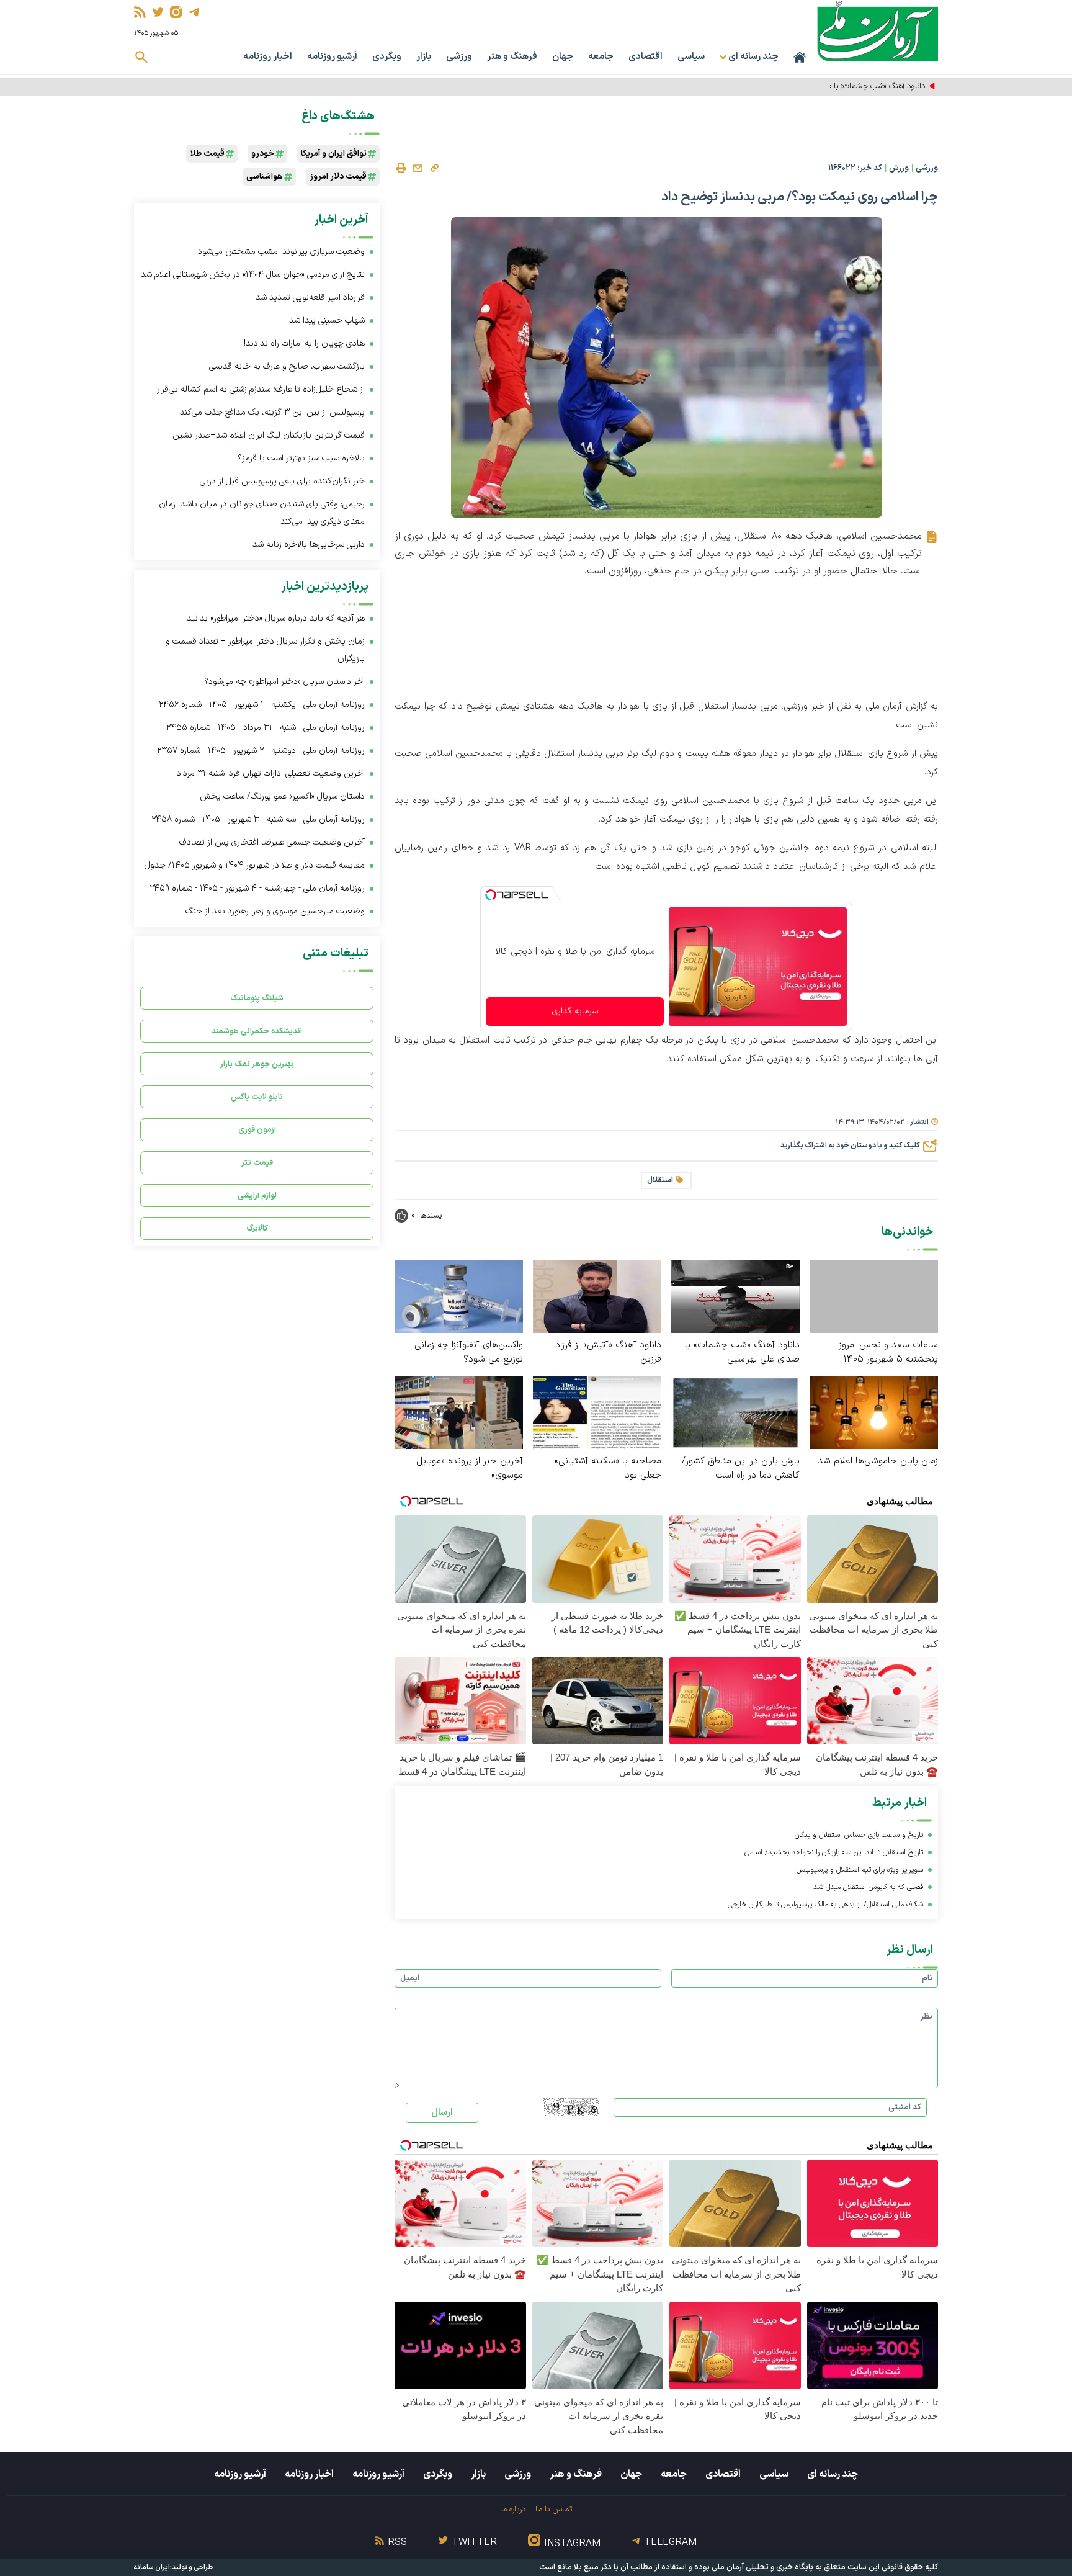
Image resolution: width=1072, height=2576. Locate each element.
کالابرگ (257, 1228)
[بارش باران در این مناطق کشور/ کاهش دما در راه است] (735, 1412)
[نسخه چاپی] (401, 168)
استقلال (660, 1180)
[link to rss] (140, 12)
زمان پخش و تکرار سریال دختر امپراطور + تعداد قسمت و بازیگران (265, 650)
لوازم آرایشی (257, 1196)
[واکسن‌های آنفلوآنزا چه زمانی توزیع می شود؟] (459, 1296)
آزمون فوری (257, 1130)
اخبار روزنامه (268, 57)
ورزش (899, 168)
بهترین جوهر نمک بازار (257, 1064)
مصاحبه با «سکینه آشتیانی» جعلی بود (608, 1468)
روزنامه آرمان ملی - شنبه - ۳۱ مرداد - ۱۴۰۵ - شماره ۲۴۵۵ (266, 728)
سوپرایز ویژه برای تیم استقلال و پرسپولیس (860, 1870)
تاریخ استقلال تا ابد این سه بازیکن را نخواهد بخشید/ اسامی (834, 1852)
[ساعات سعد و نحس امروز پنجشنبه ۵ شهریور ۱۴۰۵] (874, 1297)
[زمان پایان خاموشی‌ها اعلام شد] (874, 1412)
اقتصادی (645, 57)
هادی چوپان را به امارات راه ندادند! (304, 343)
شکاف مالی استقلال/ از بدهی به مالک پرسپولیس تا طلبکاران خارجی (825, 1905)
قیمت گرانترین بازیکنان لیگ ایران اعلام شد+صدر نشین (269, 435)
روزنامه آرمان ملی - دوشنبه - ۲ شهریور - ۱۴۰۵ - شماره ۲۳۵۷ (261, 751)
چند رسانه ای (833, 2474)
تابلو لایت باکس (257, 1097)
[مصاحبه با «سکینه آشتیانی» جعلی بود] (597, 1412)
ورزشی (459, 57)
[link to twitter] (158, 12)
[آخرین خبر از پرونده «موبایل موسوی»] (459, 1412)
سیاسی (691, 57)
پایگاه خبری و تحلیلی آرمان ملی (762, 2567)
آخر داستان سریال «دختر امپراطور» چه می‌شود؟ (284, 682)
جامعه (601, 57)
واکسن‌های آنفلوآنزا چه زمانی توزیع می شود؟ (469, 1352)
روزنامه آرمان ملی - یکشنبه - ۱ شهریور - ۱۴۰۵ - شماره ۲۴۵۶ (262, 705)
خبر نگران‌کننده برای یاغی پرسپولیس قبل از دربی (282, 481)
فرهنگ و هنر (512, 57)
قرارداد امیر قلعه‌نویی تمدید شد (310, 298)
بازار (424, 57)
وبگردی (387, 57)
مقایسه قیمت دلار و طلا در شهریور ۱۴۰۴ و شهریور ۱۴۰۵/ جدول (255, 865)
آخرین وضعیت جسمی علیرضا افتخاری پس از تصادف (272, 842)
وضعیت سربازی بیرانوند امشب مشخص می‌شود (281, 252)
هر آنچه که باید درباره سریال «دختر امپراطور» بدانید (276, 618)
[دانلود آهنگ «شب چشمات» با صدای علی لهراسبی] (735, 1296)
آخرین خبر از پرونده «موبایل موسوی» (470, 1468)
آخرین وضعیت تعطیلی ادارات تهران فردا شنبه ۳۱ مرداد (271, 774)
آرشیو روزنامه (332, 57)
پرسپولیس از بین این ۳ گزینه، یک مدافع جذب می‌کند (272, 412)
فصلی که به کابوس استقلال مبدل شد (868, 1887)
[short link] (434, 168)
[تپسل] (491, 895)
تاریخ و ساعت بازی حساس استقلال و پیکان (859, 1835)
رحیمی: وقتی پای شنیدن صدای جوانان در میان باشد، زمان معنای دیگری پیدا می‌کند (262, 513)
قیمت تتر (257, 1163)
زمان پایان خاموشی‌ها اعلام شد (878, 1461)
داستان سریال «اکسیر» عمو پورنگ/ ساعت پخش (282, 797)
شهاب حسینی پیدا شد (327, 321)
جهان (563, 57)
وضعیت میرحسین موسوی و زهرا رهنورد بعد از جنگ (275, 911)
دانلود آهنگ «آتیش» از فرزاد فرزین (608, 1352)
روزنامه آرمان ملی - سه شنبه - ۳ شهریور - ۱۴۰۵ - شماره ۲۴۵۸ (258, 819)
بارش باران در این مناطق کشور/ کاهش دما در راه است (741, 1468)
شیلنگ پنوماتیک (257, 998)
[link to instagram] (176, 12)
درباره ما (513, 2509)
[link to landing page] (878, 31)
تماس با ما (554, 2509)
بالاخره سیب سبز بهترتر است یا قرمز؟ (301, 458)
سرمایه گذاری (575, 1011)
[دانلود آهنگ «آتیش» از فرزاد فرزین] (597, 1296)
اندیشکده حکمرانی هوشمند (257, 1031)
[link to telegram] (194, 12)
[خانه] (800, 57)
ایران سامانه (152, 2568)
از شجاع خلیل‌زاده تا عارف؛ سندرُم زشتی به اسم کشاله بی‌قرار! (260, 389)
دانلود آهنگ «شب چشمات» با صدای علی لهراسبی (848, 86)
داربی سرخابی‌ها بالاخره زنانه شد (309, 545)
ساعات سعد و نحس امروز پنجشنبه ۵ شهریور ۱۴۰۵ (888, 1352)
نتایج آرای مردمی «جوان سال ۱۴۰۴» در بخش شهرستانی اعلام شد (253, 275)
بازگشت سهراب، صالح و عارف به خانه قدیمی (287, 366)
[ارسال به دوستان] (418, 168)
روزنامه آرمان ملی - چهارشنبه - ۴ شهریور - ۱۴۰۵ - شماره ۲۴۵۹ (257, 888)
